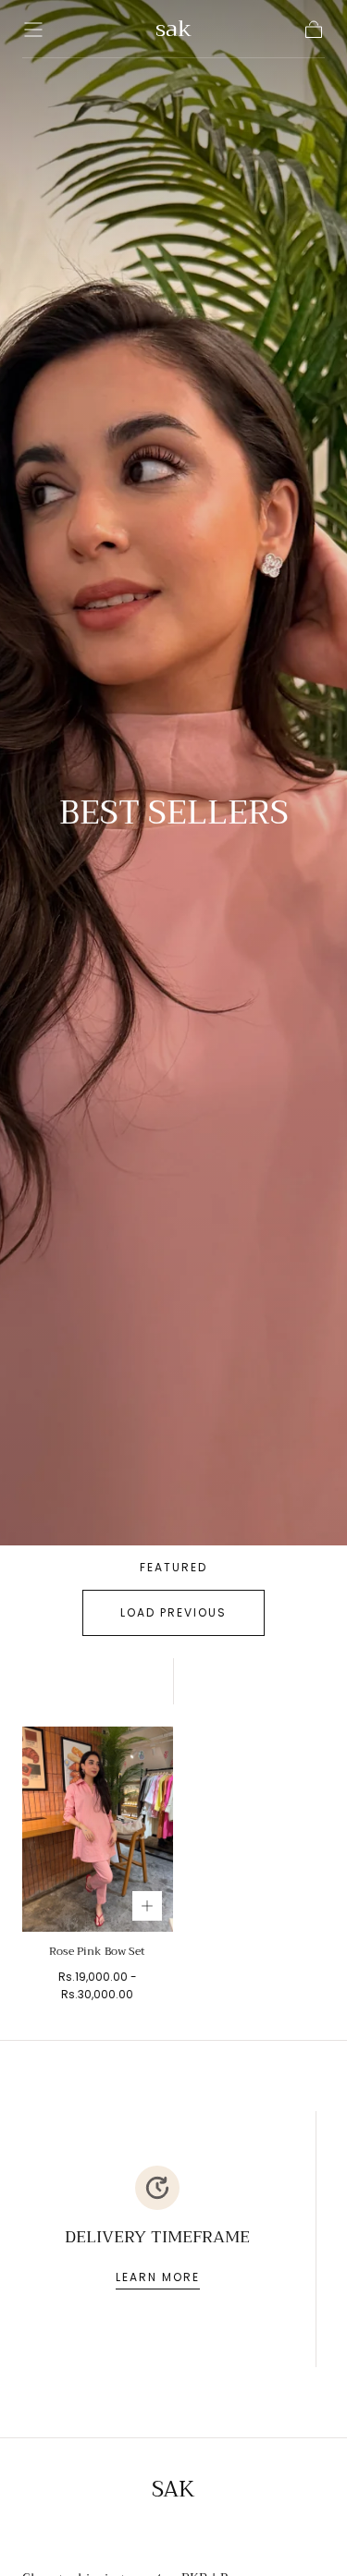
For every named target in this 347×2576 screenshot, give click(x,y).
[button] (33, 30)
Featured (173, 1567)
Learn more (158, 2277)
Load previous (173, 1612)
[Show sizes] (147, 1906)
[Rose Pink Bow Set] (98, 1829)
